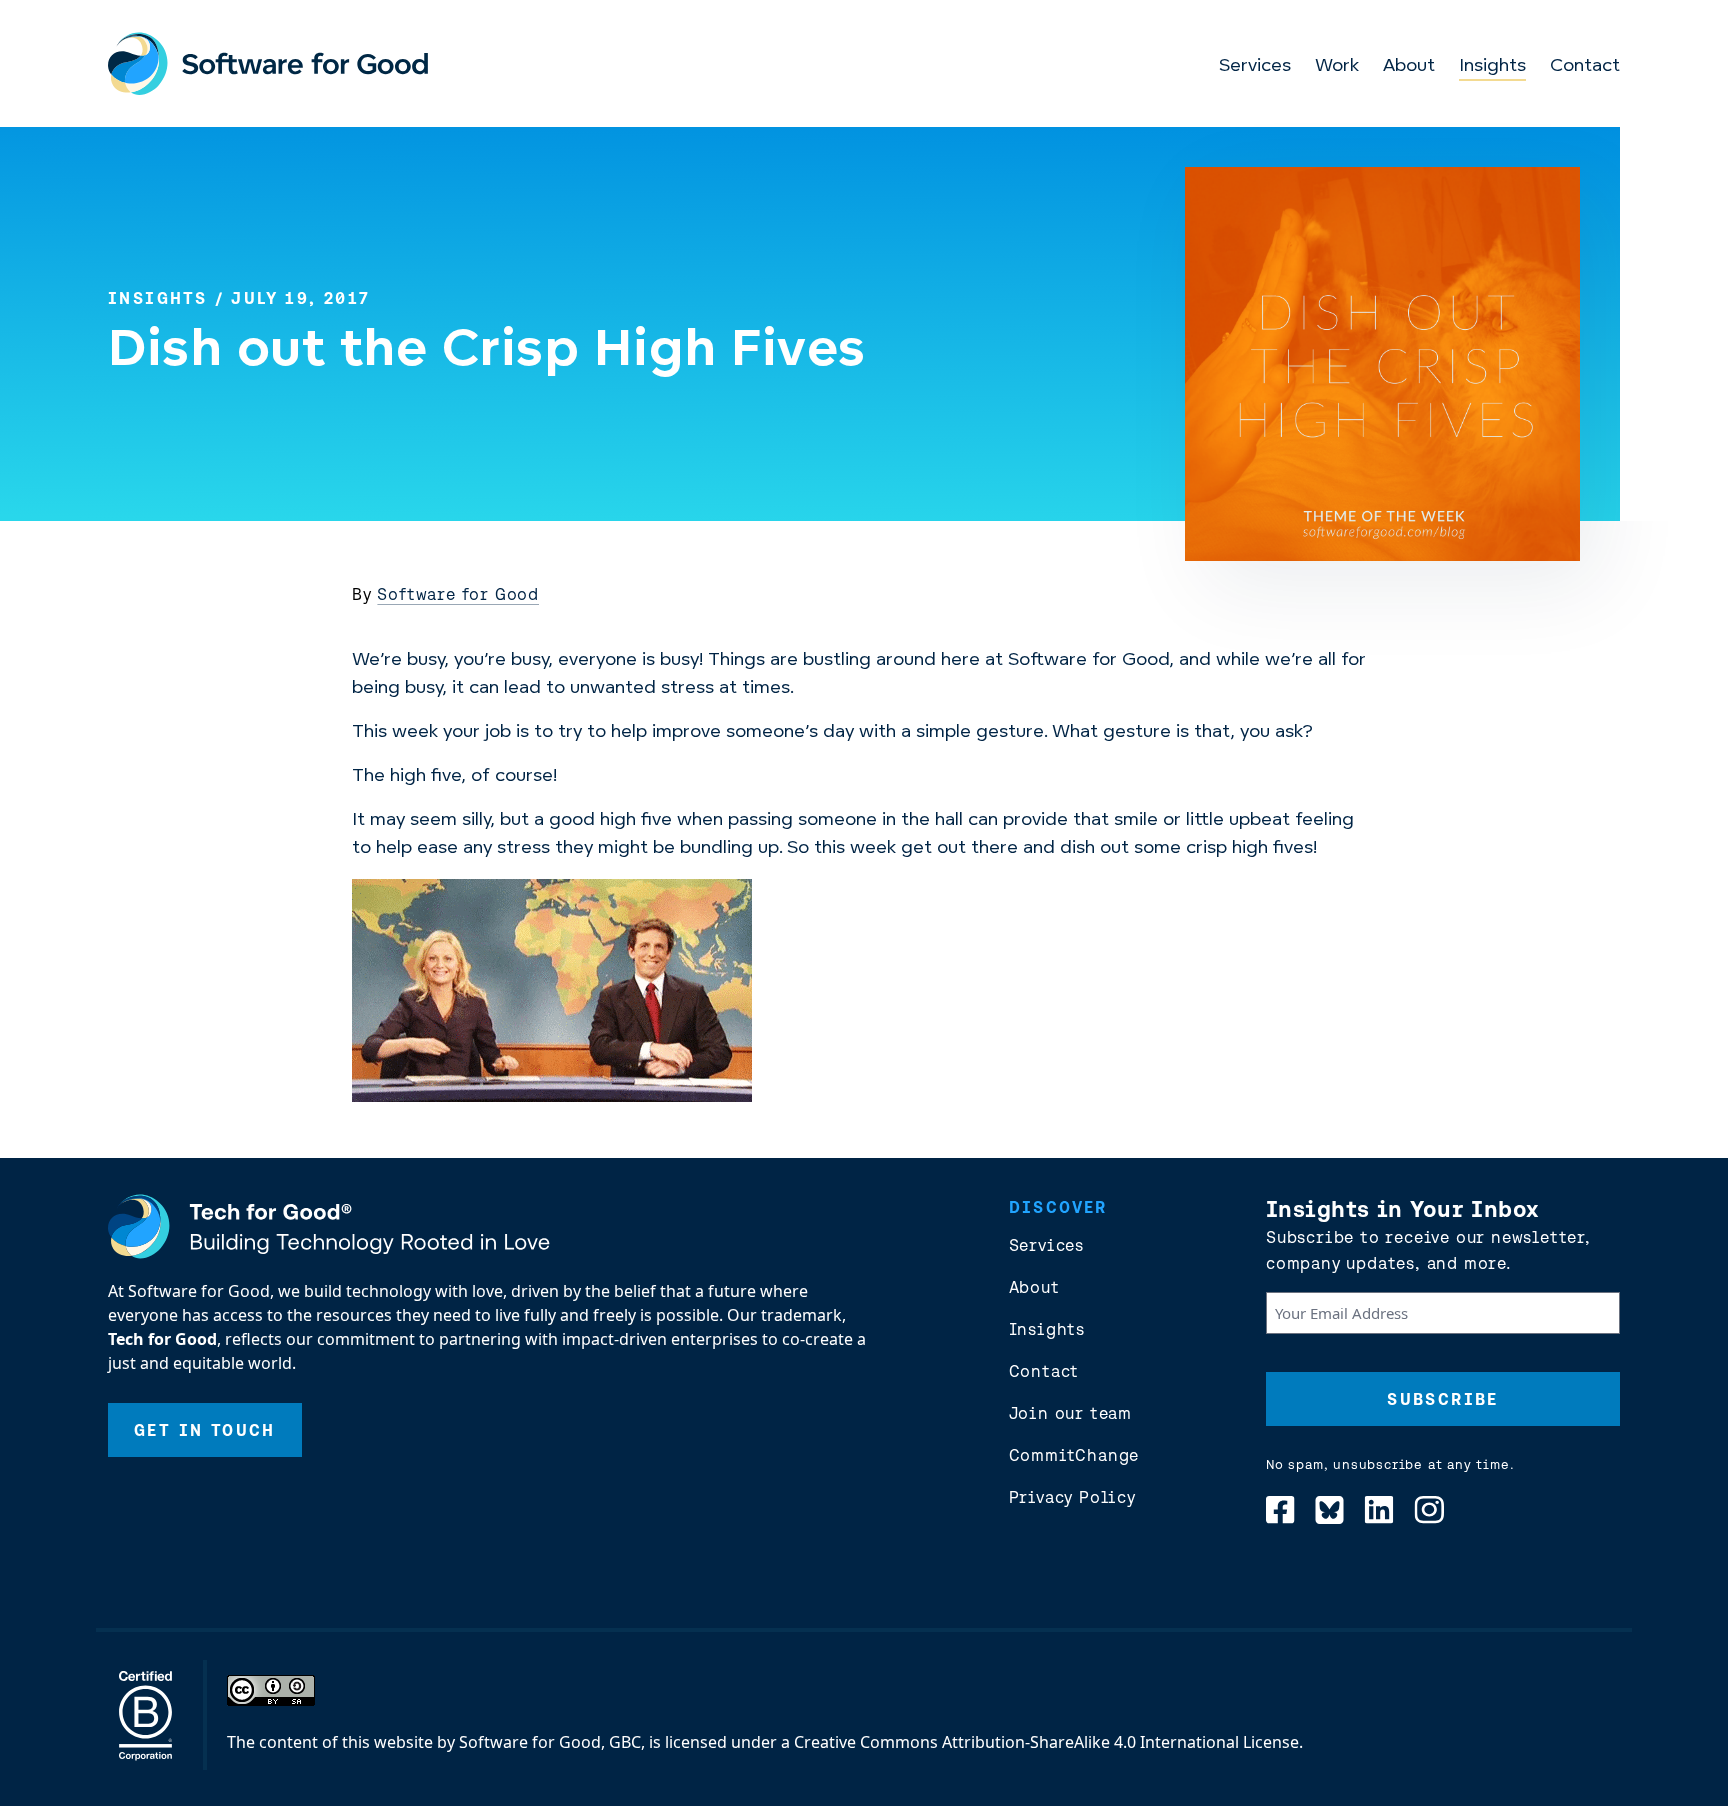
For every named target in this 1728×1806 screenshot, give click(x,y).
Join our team (1070, 1413)
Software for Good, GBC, (552, 1742)
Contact (1585, 67)
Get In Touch (205, 1430)
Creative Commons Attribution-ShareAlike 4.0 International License (1046, 1742)
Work (1337, 67)
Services (1255, 67)
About (1409, 67)
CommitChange (1074, 1455)
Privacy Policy (1072, 1497)
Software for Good (458, 594)
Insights (1492, 67)
